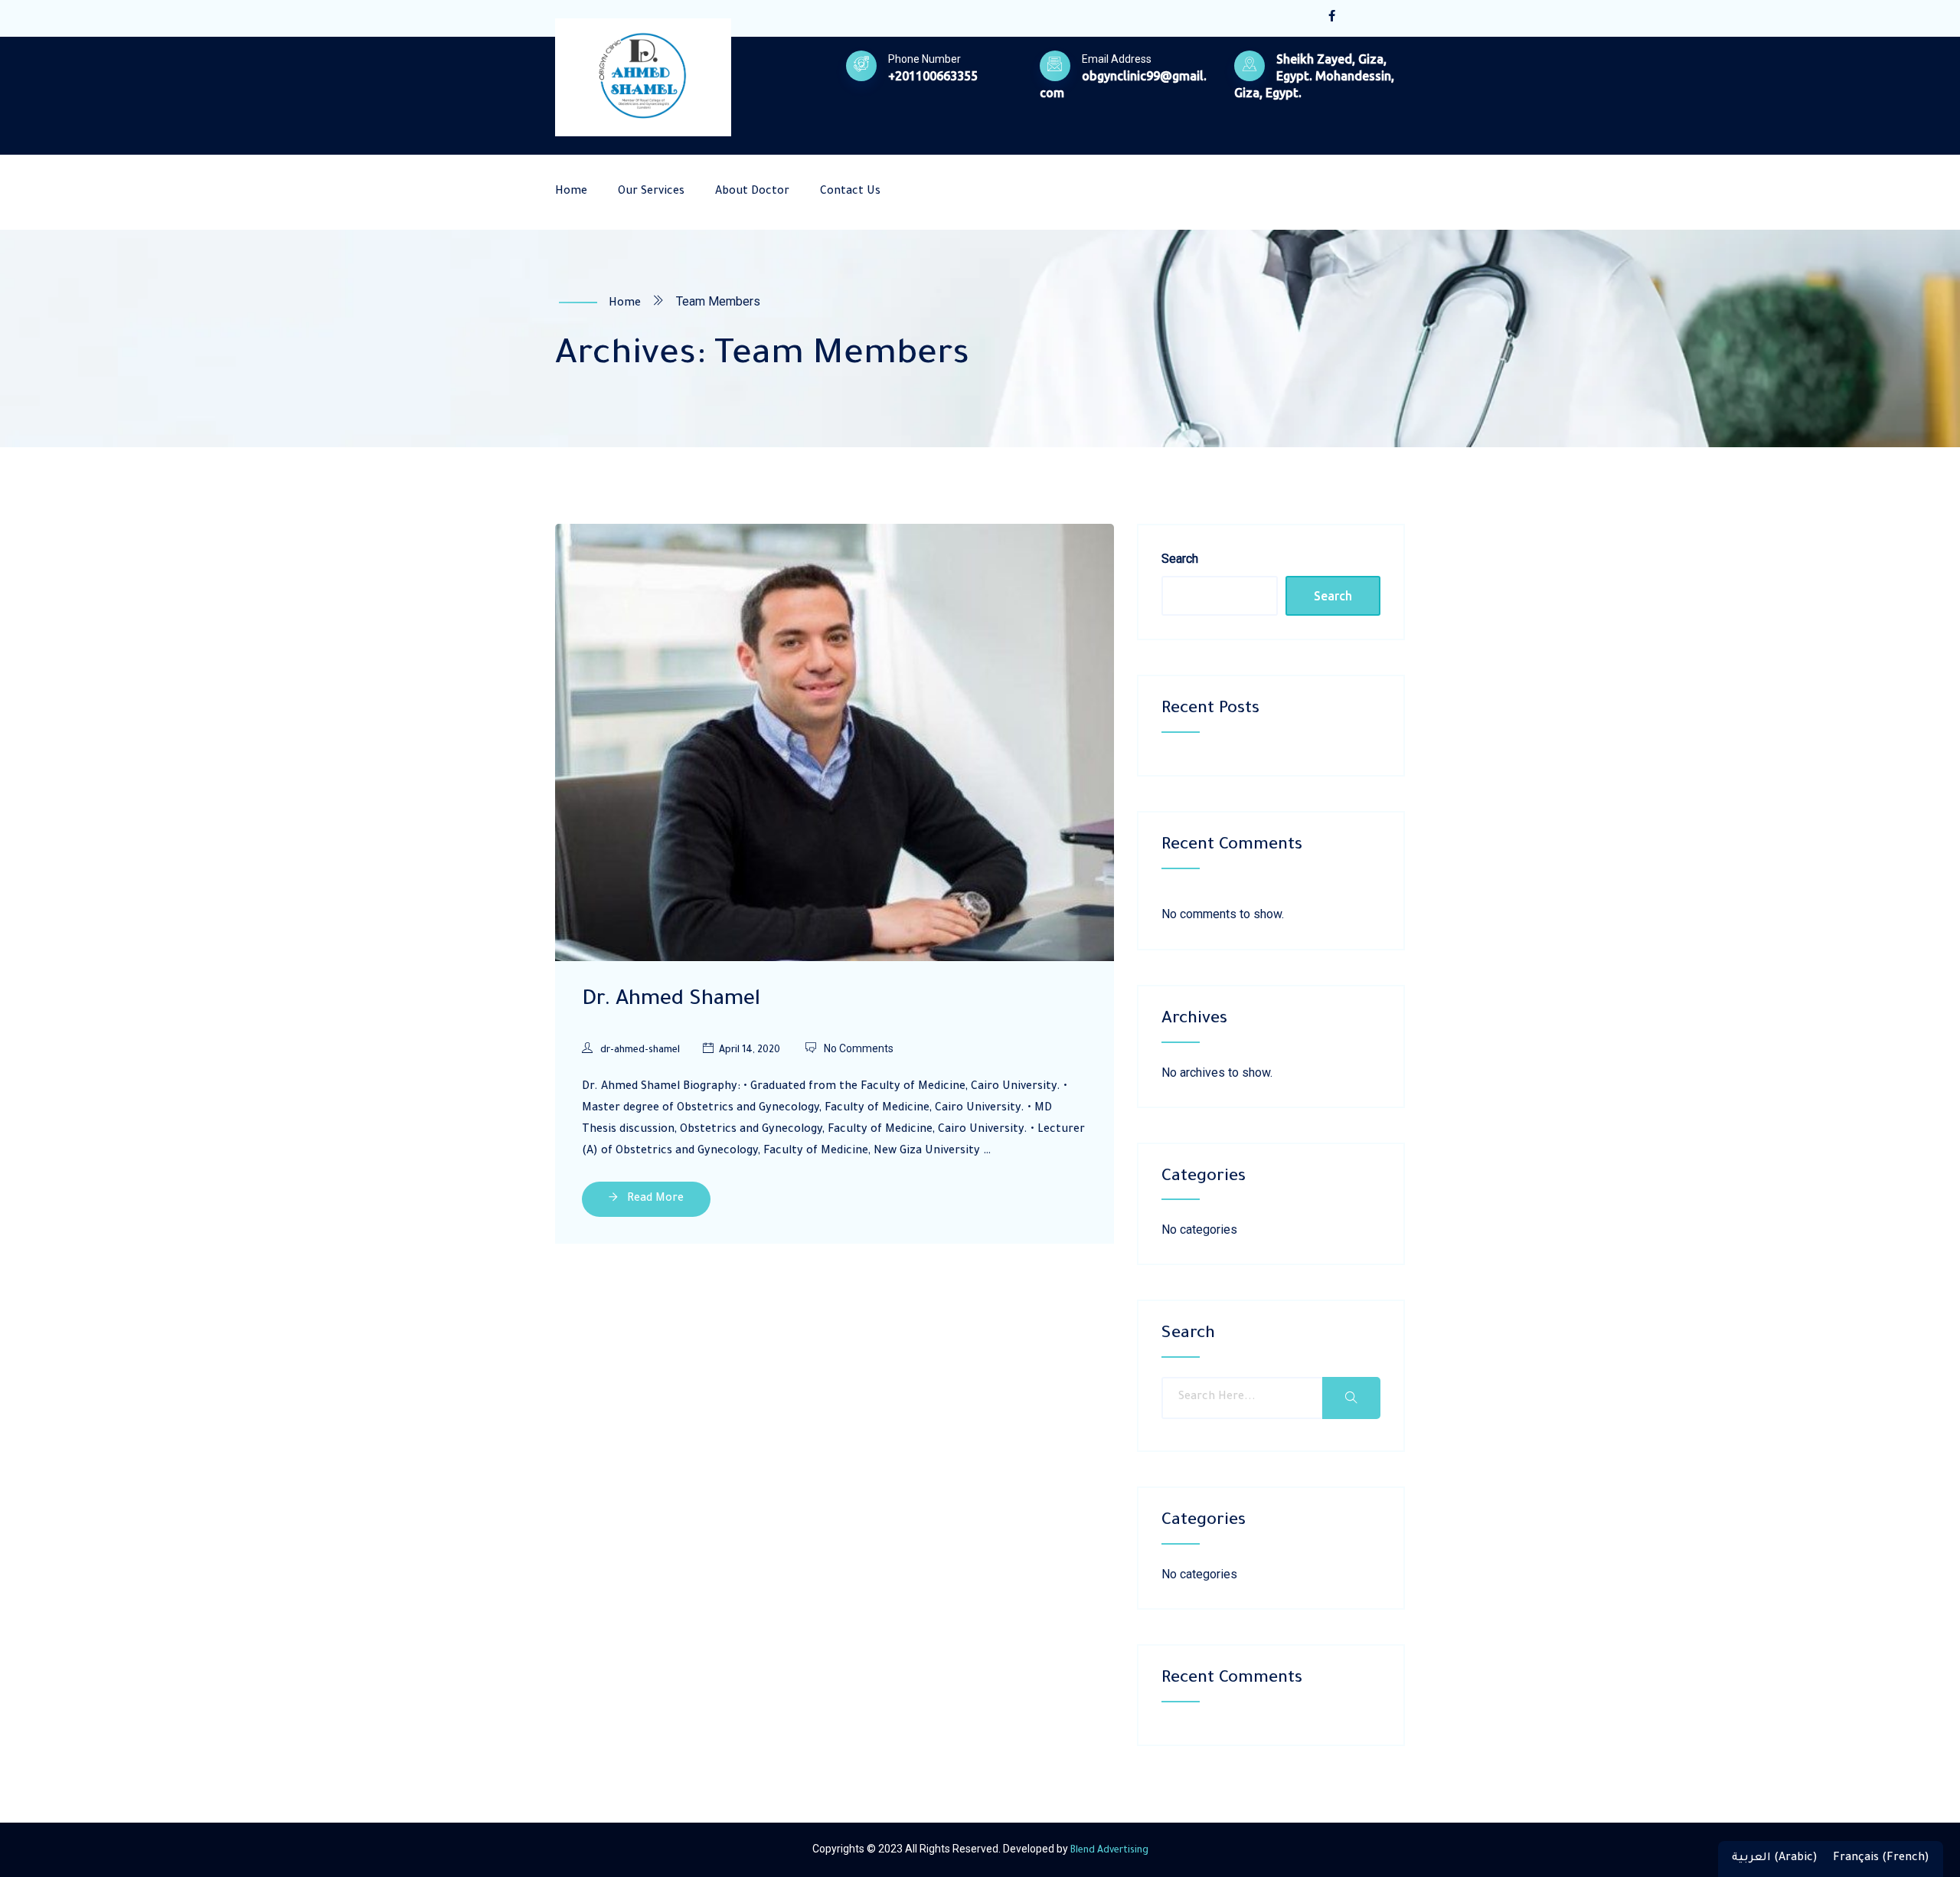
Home (571, 192)
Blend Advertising (1109, 1851)
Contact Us (850, 192)
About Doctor (752, 192)
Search (1180, 559)
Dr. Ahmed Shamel (671, 1001)
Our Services (651, 192)
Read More (654, 1199)
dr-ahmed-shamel (640, 1051)
